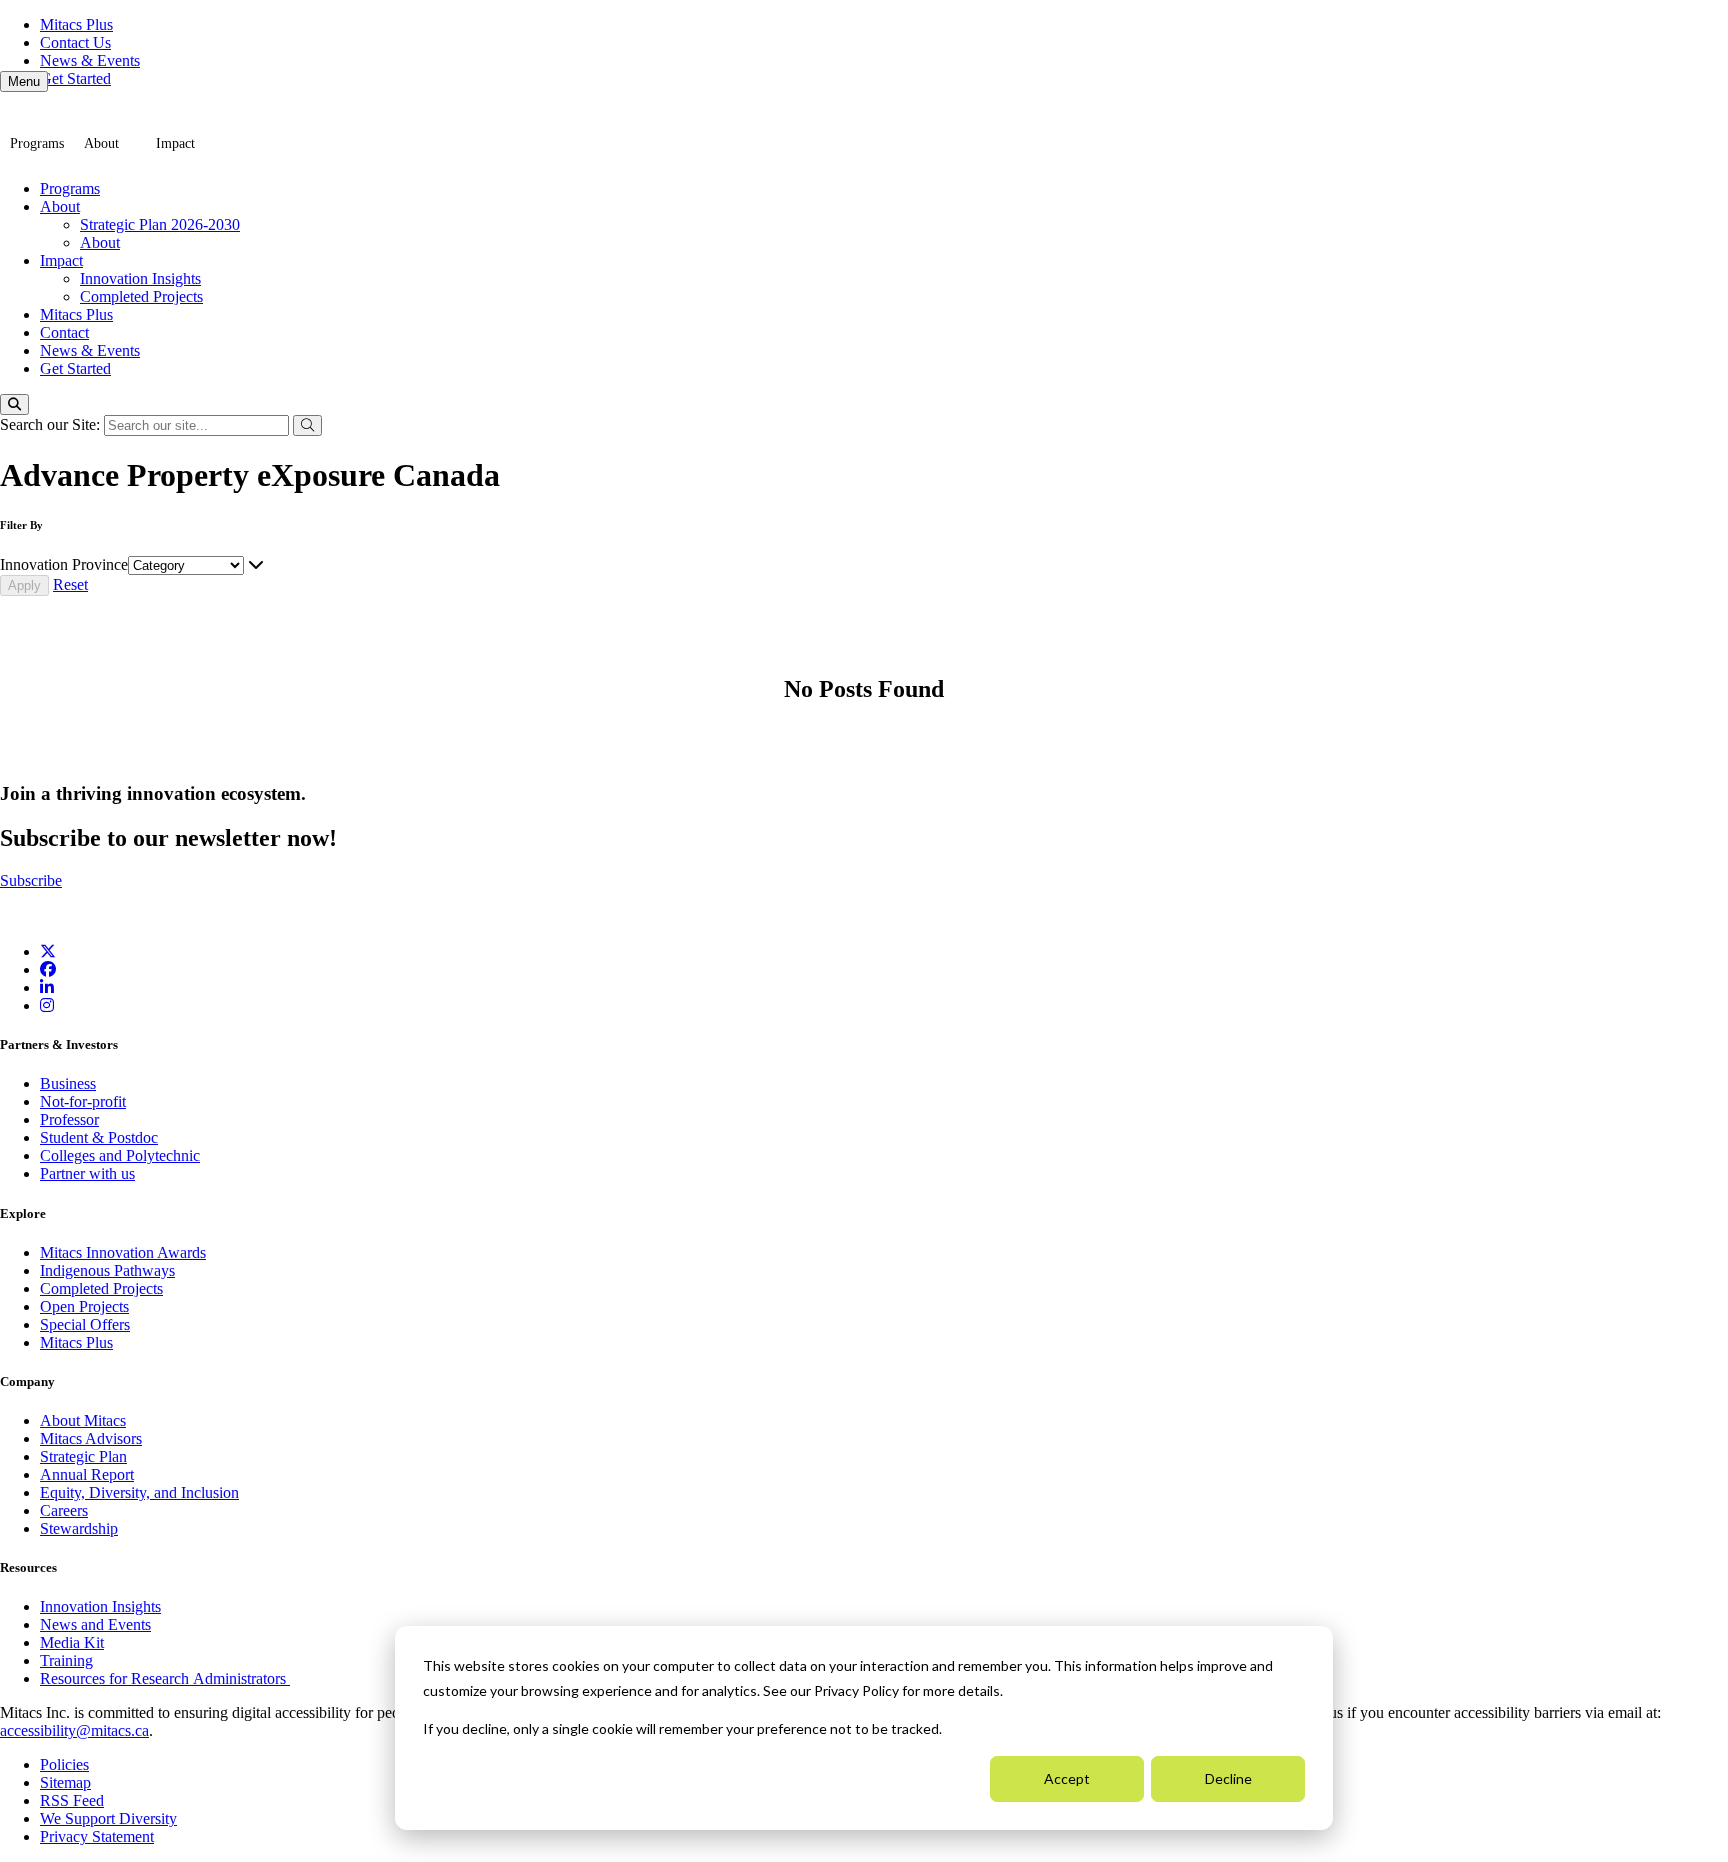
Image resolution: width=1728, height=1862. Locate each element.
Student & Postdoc (99, 1137)
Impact (175, 143)
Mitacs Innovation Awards (123, 1252)
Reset (70, 584)
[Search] (14, 404)
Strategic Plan (83, 1456)
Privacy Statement (97, 1836)
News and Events (95, 1624)
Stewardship (79, 1528)
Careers (64, 1510)
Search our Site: (52, 424)
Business (68, 1083)
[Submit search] (307, 425)
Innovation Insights (140, 278)
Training (66, 1660)
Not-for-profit (83, 1101)
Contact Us (75, 42)
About (101, 143)
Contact (64, 332)
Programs (37, 143)
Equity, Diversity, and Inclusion (139, 1492)
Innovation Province (64, 564)
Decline (1228, 1778)
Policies (64, 1764)
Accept (1067, 1778)
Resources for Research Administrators (165, 1678)
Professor (69, 1119)
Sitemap (65, 1782)
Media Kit (72, 1642)
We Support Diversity (108, 1818)
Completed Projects (141, 296)
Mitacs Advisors (91, 1438)
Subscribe (31, 880)
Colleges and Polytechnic (120, 1155)
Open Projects (84, 1306)
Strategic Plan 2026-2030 (160, 224)
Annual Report (87, 1474)
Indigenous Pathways (107, 1270)
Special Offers (85, 1324)
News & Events (90, 60)
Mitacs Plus (76, 24)
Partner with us (87, 1173)
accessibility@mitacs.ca (74, 1730)
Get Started (75, 78)
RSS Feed (72, 1800)
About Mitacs (83, 1420)
